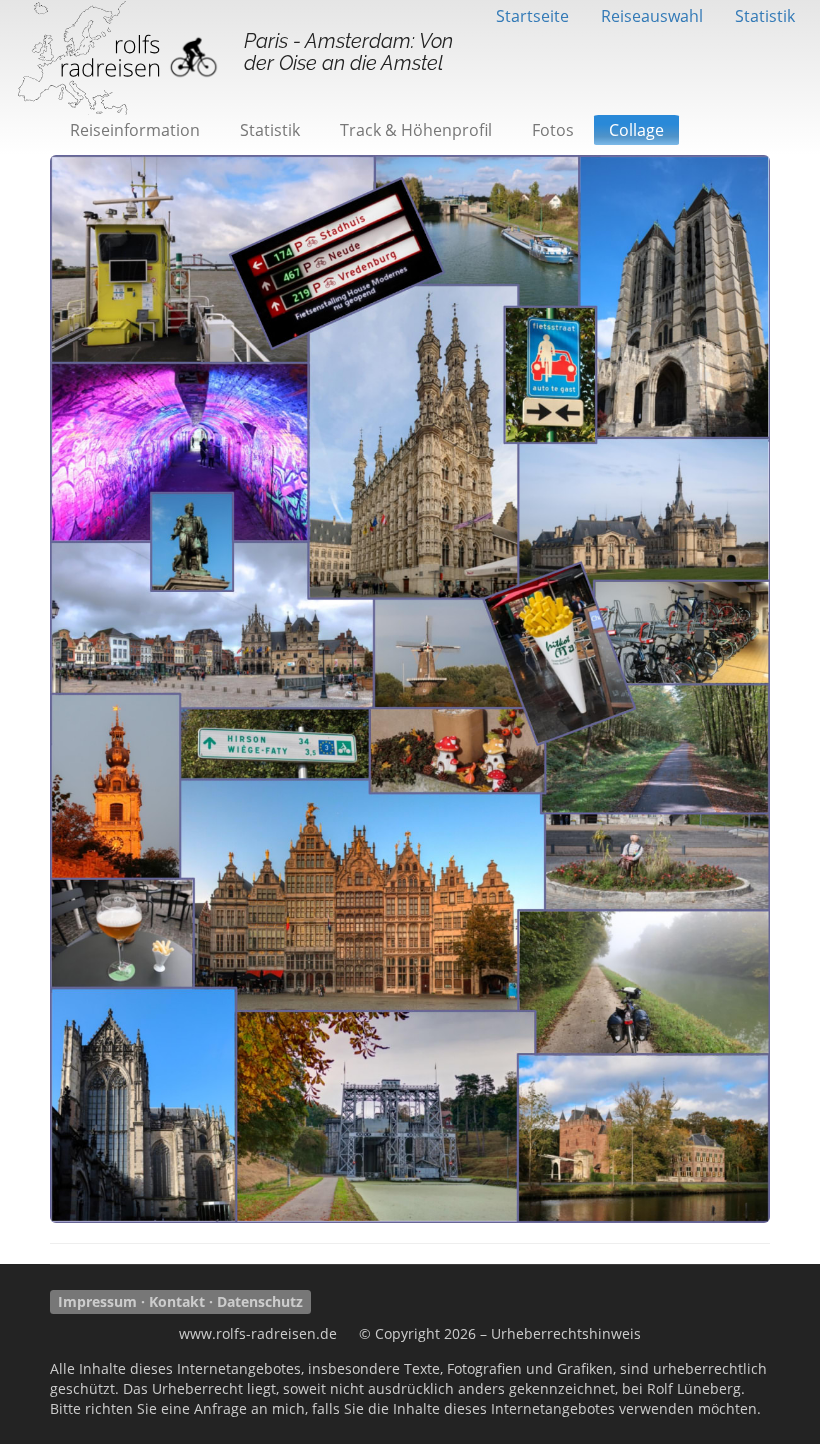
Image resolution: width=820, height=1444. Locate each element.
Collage (636, 130)
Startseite (532, 16)
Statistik (765, 16)
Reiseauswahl (652, 16)
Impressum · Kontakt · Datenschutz (180, 1301)
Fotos (553, 130)
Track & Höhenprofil (416, 130)
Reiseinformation (135, 130)
